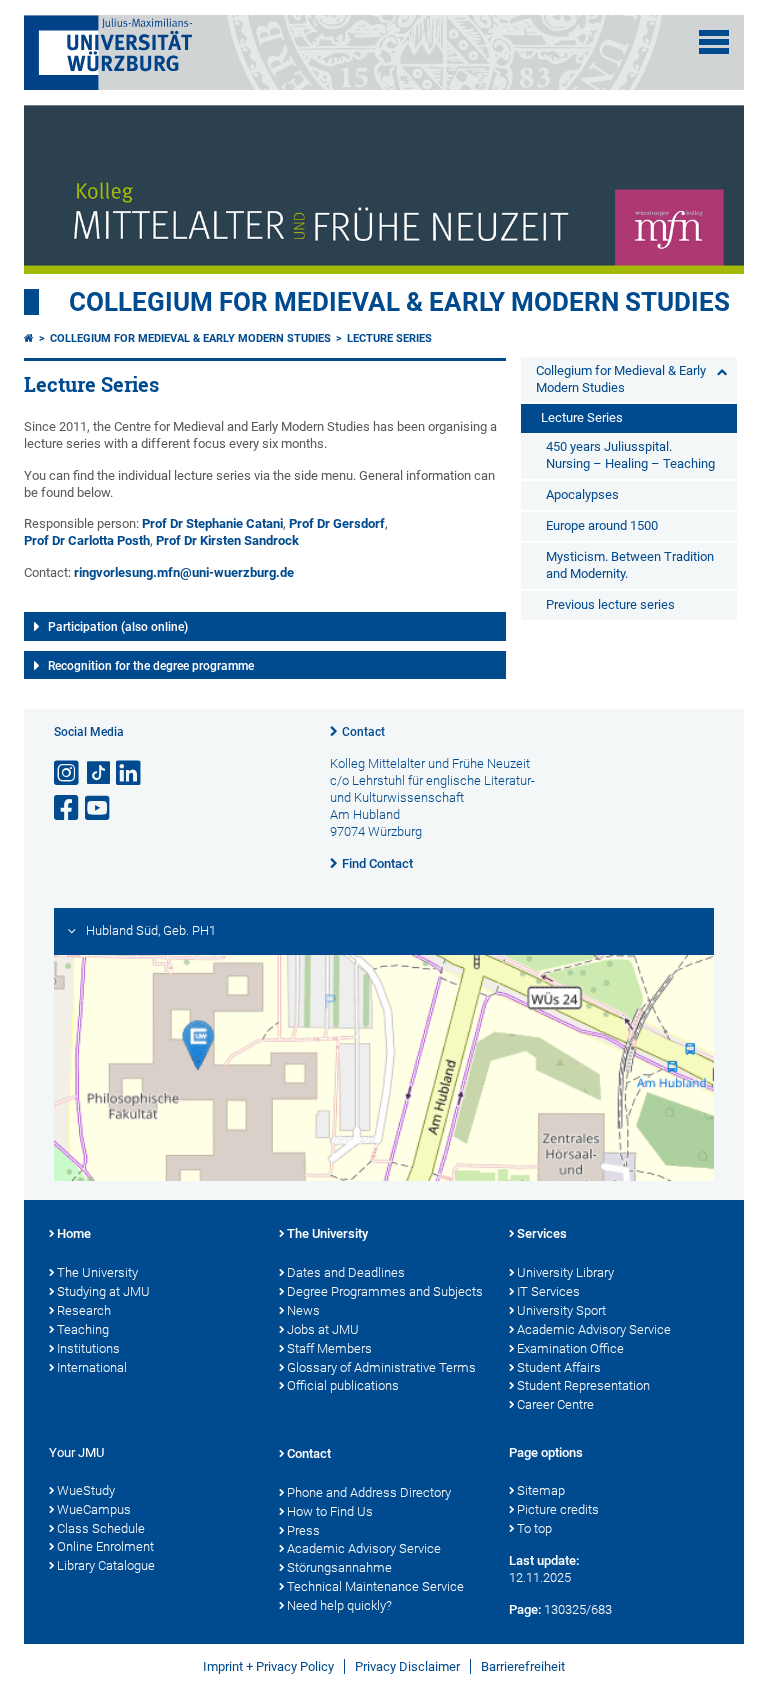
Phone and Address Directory (369, 1492)
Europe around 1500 (602, 525)
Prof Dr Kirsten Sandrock (227, 540)
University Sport (561, 1310)
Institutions (88, 1348)
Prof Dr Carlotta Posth (87, 540)
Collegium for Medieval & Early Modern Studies (399, 302)
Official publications (343, 1385)
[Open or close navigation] (714, 42)
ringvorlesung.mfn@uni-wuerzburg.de (184, 572)
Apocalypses (582, 494)
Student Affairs (559, 1367)
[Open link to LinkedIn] (130, 773)
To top (534, 1528)
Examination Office (570, 1348)
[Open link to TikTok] (99, 773)
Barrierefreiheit (523, 1666)
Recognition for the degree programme (151, 666)
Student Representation (583, 1385)
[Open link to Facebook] (68, 808)
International (92, 1367)
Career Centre (555, 1404)
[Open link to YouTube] (99, 808)
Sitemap (541, 1490)
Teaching (83, 1329)
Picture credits (558, 1509)
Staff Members (329, 1348)
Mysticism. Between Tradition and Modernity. (630, 565)
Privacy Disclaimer (407, 1666)
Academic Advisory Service (594, 1329)
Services (542, 1233)
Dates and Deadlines (346, 1272)
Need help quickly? (339, 1605)
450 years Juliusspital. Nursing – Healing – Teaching (630, 455)
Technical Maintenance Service (375, 1586)
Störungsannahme (339, 1567)
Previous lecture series (610, 604)
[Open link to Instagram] (68, 773)
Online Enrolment (105, 1546)
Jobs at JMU (323, 1329)
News (303, 1310)
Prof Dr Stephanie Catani (212, 523)
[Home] (29, 338)
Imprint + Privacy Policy (268, 1666)
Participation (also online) (118, 627)
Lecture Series (389, 338)
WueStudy (86, 1490)
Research (84, 1310)
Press (303, 1530)
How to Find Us (330, 1511)
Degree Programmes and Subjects (385, 1291)
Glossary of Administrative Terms (381, 1367)
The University (97, 1272)
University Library (565, 1272)
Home (74, 1233)
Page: (525, 1609)
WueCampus (94, 1509)
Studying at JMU (103, 1291)
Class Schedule (101, 1528)
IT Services (548, 1291)
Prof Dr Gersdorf (337, 523)
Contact (363, 732)
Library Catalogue (106, 1565)
